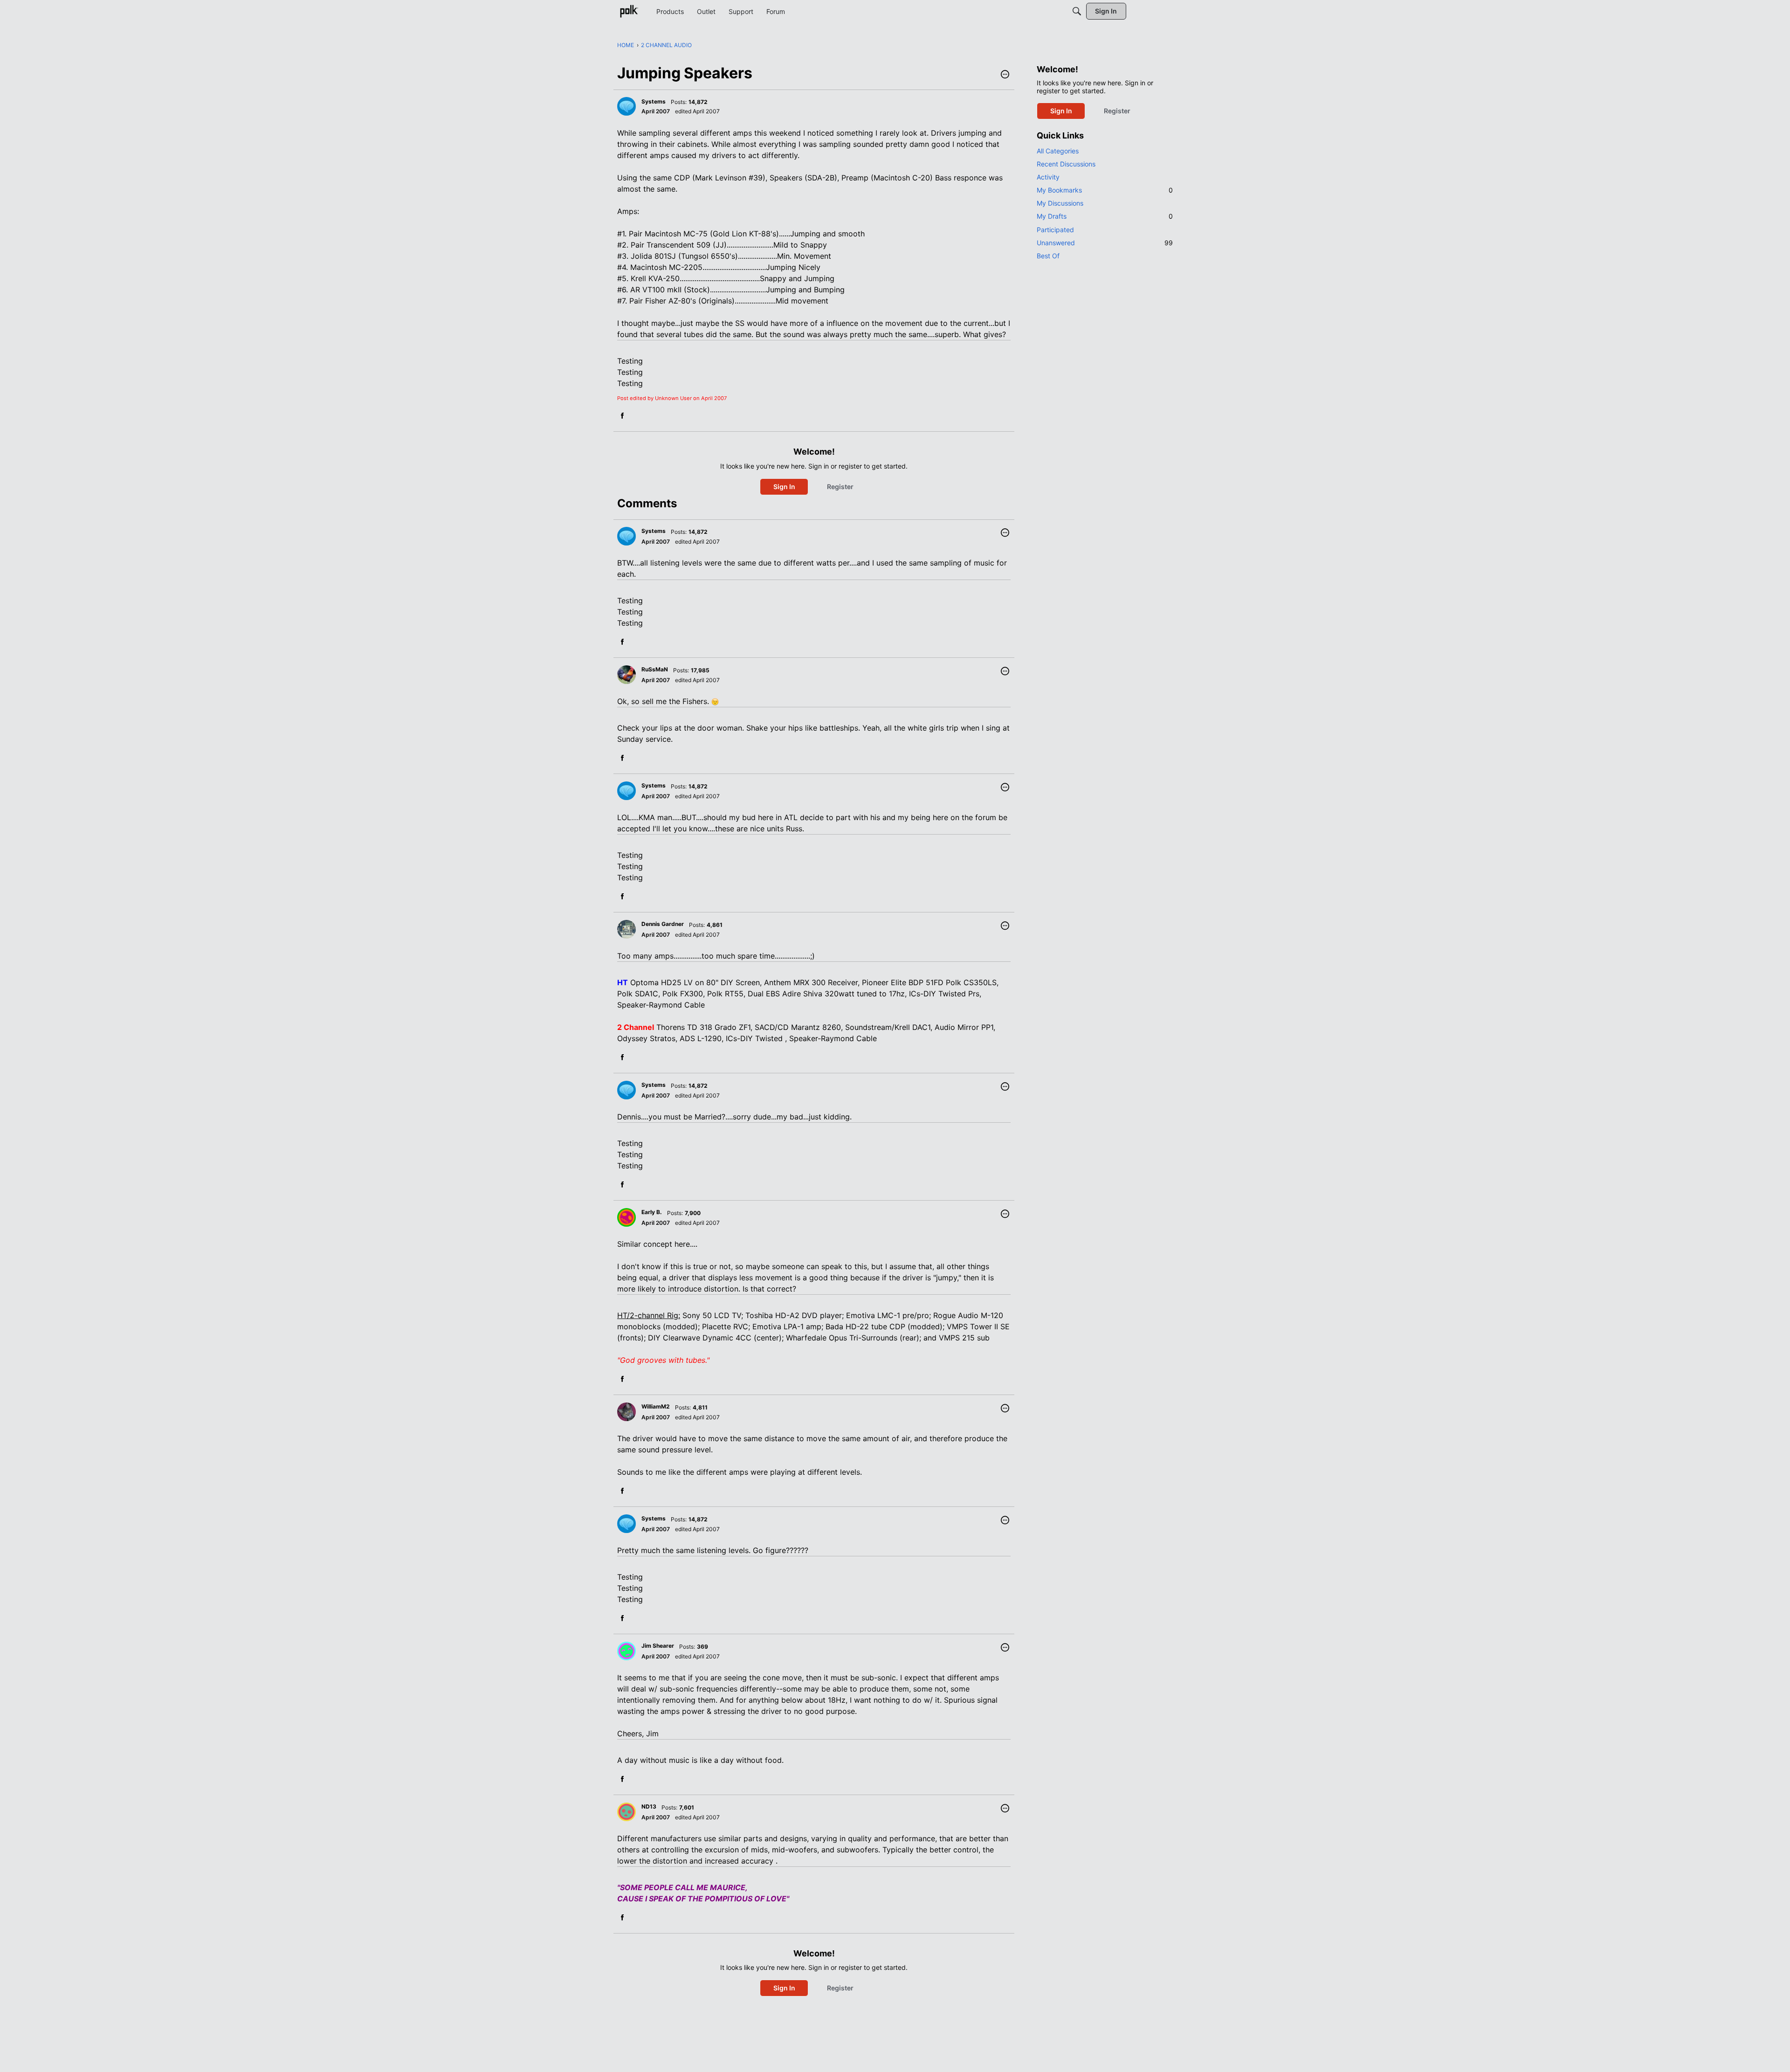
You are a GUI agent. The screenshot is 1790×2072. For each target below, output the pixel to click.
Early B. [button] (652, 1212)
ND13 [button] (649, 1806)
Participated (1055, 230)
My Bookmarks (1105, 190)
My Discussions (1060, 203)
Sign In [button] (784, 487)
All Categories (1058, 151)
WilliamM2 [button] (656, 1406)
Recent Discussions (1066, 164)
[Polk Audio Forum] (629, 11)
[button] (1005, 75)
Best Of (1048, 256)
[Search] (1077, 11)
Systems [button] (654, 101)
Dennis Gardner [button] (663, 924)
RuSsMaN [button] (655, 669)
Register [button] (840, 487)
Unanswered (1105, 243)
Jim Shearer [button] (658, 1646)
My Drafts (1105, 216)
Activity (1048, 177)
